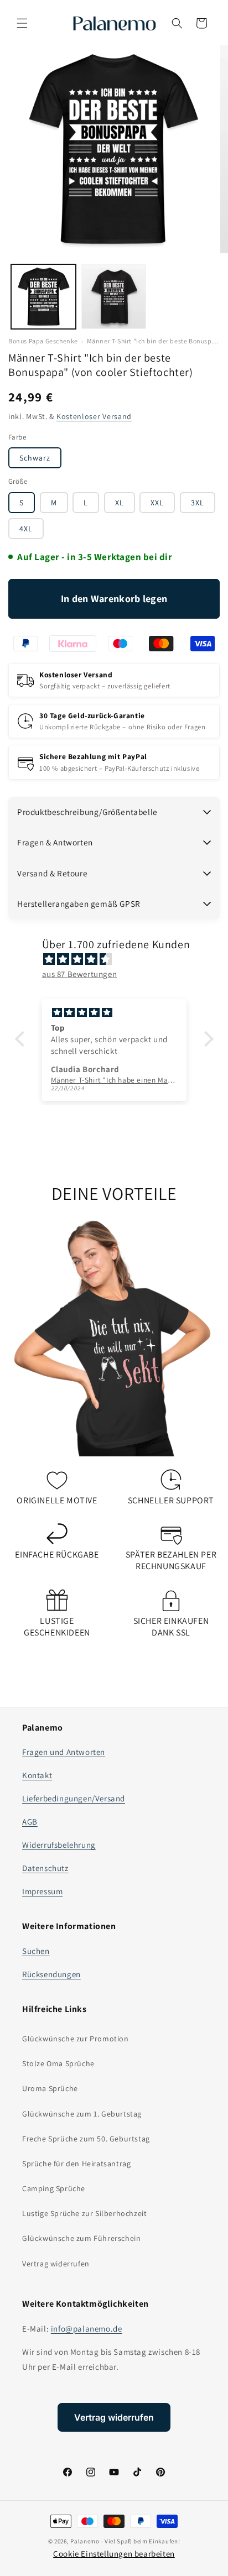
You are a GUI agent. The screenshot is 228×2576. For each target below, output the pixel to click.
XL (120, 503)
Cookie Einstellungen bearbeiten (114, 2554)
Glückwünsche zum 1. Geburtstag (82, 2114)
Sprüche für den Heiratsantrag (76, 2164)
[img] (120, 959)
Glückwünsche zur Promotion (76, 2039)
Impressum (42, 1891)
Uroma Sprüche (50, 2088)
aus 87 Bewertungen (80, 974)
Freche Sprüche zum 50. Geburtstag (86, 2139)
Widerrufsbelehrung (59, 1845)
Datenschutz (45, 1868)
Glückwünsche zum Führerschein (81, 2238)
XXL (157, 503)
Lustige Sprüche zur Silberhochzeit (84, 2213)
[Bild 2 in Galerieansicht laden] (114, 297)
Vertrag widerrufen (56, 2264)
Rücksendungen (51, 1974)
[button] (22, 23)
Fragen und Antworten (64, 1752)
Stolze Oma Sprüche (58, 2063)
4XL (26, 529)
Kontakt (37, 1775)
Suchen (36, 1951)
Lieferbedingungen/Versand (74, 1798)
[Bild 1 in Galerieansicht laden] (43, 297)
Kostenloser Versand (94, 416)
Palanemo (85, 2541)
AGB (30, 1822)
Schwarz (35, 458)
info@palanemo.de (87, 2329)
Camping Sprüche (54, 2188)
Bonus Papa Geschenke (43, 341)
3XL (198, 503)
